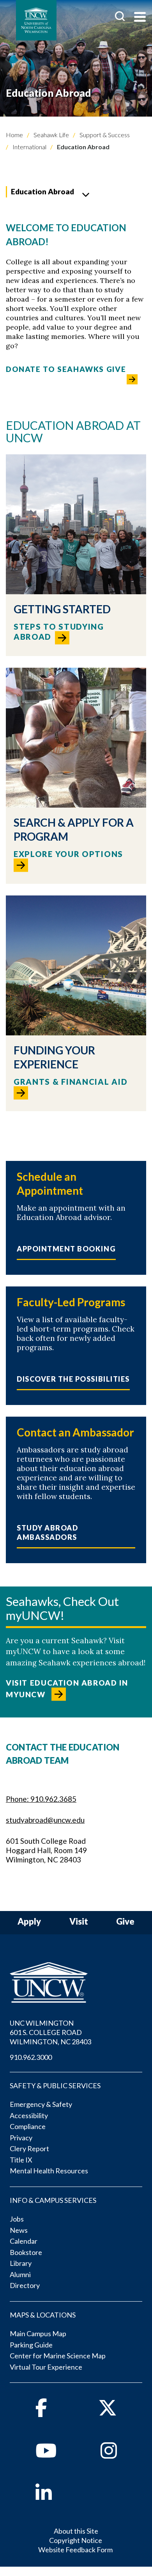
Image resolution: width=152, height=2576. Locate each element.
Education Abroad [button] (42, 191)
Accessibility (29, 2115)
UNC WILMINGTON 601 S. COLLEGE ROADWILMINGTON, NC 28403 (50, 2032)
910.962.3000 (31, 2057)
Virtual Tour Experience (46, 2367)
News (19, 2230)
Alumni (20, 2274)
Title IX (21, 2160)
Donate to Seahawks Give (66, 369)
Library (21, 2263)
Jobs (17, 2219)
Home (14, 135)
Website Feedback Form (75, 2550)
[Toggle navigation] (140, 18)
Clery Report (29, 2148)
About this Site (76, 2531)
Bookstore (26, 2252)
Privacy (21, 2138)
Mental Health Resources (49, 2171)
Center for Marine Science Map (58, 2356)
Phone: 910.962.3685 (41, 1799)
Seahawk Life (51, 135)
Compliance (28, 2126)
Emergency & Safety (41, 2104)
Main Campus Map (38, 2333)
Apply (29, 1922)
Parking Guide (31, 2345)
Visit (79, 1922)
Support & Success (104, 135)
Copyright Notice (76, 2540)
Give (125, 1922)
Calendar (24, 2241)
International (29, 147)
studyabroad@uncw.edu (45, 1820)
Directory (25, 2285)
